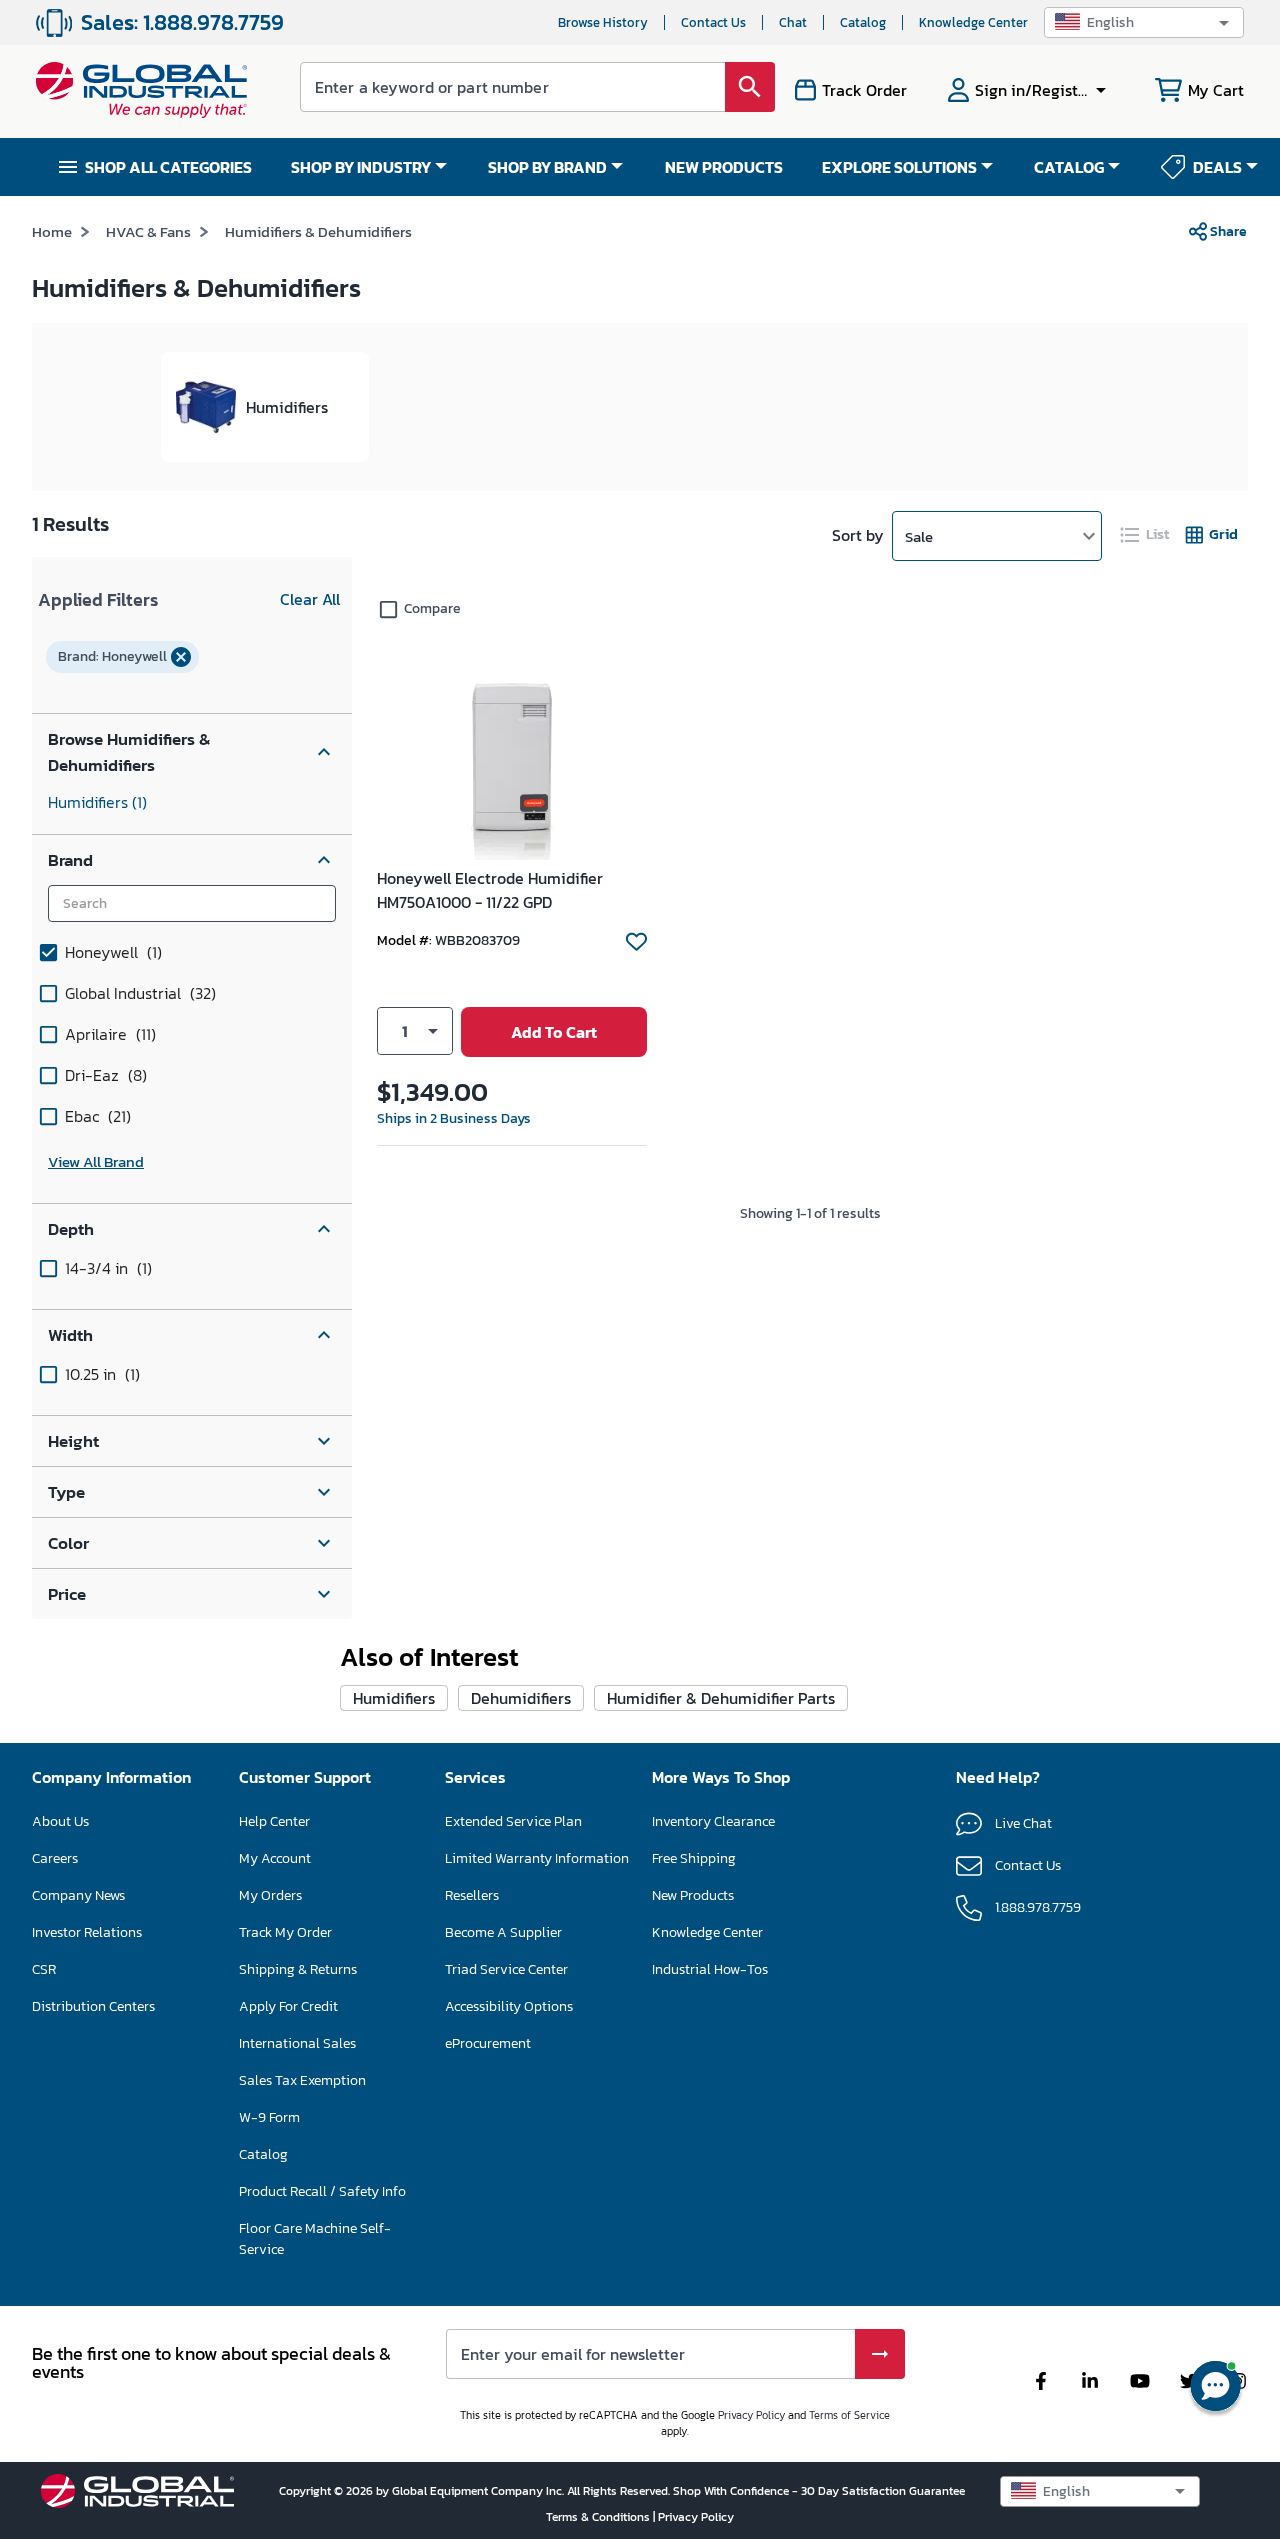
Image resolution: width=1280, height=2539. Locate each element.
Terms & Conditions (599, 2517)
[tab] (1146, 534)
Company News (78, 1895)
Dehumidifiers (521, 1698)
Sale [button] (919, 536)
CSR (44, 1969)
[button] (1144, 22)
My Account (275, 1858)
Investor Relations (87, 1932)
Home (52, 231)
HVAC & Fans (148, 231)
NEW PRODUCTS (724, 167)
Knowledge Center (973, 22)
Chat (793, 22)
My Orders (270, 1895)
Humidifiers (97, 802)
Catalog (863, 22)
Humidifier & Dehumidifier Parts (721, 1698)
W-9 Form (269, 2117)
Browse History (603, 22)
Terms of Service (849, 2415)
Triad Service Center (506, 1969)
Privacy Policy (751, 2415)
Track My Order (285, 1932)
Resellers (472, 1895)
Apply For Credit (288, 2006)
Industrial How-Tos (710, 1969)
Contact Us (713, 22)
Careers (55, 1858)
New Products (693, 1895)
